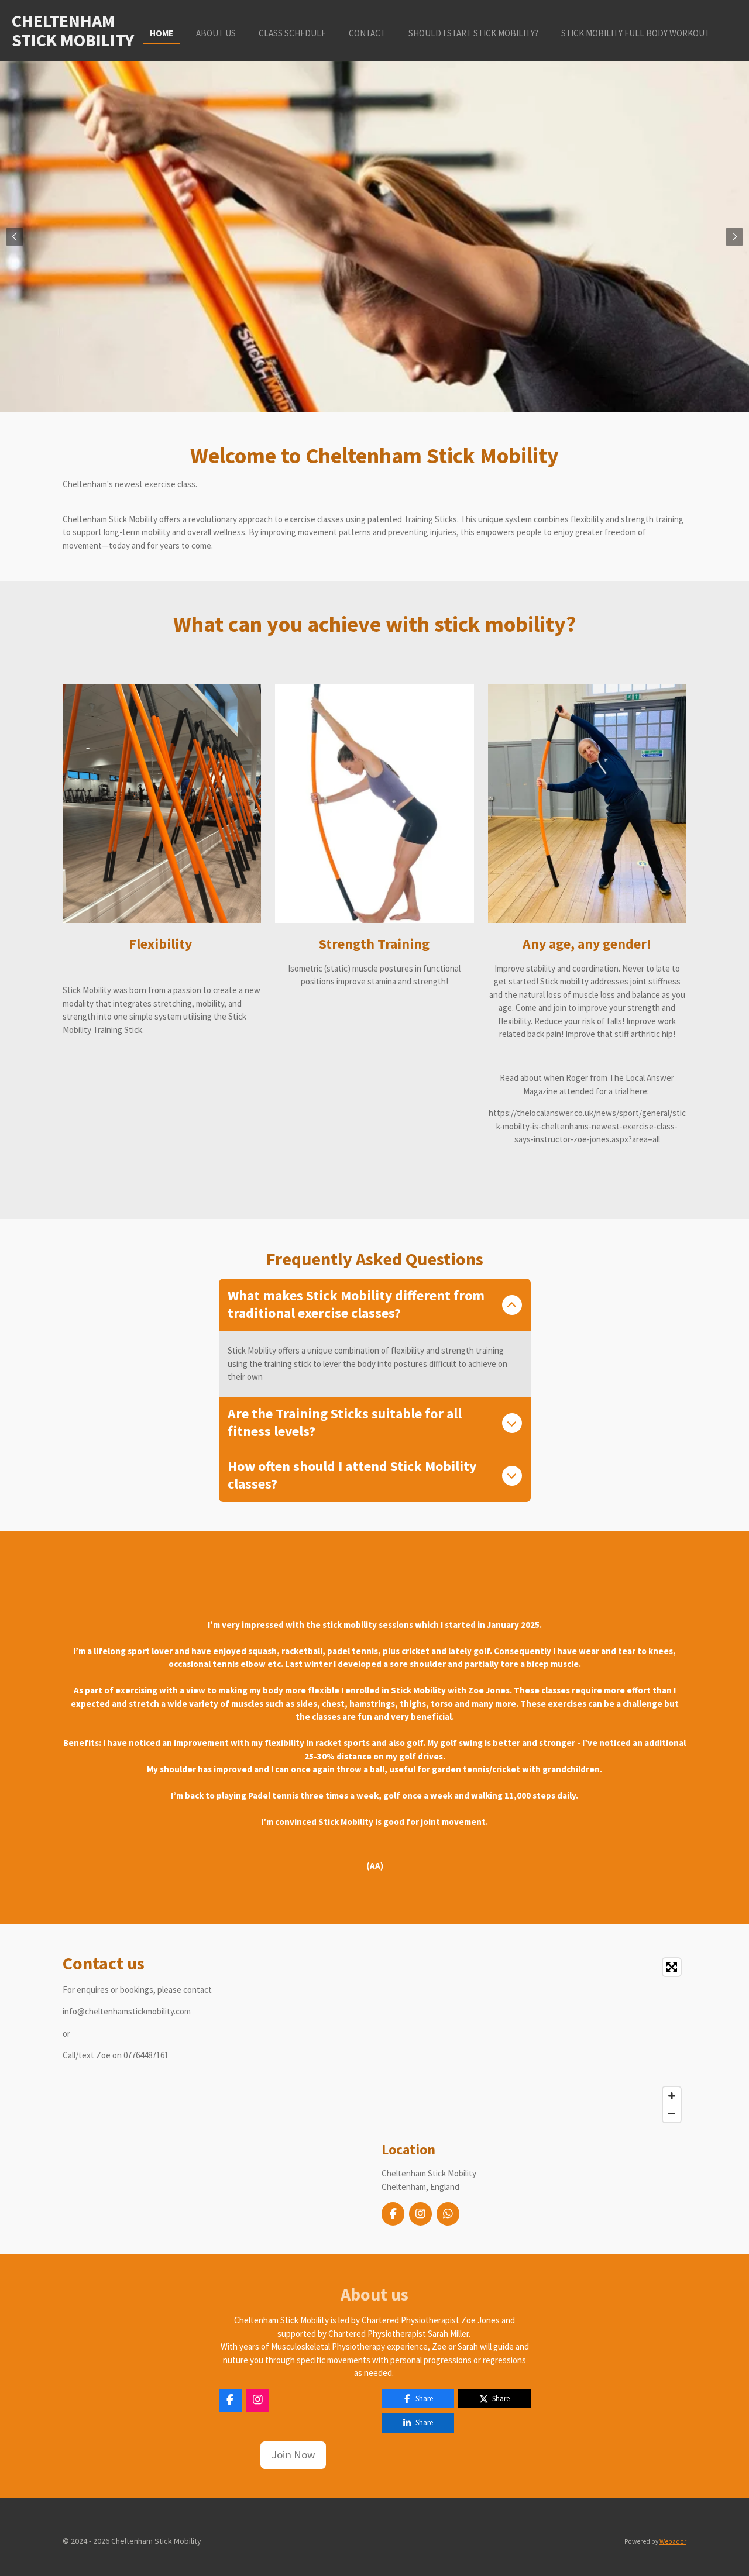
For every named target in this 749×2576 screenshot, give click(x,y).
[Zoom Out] (672, 2113)
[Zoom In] (672, 2096)
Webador (673, 2541)
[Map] (534, 2040)
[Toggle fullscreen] (672, 1967)
